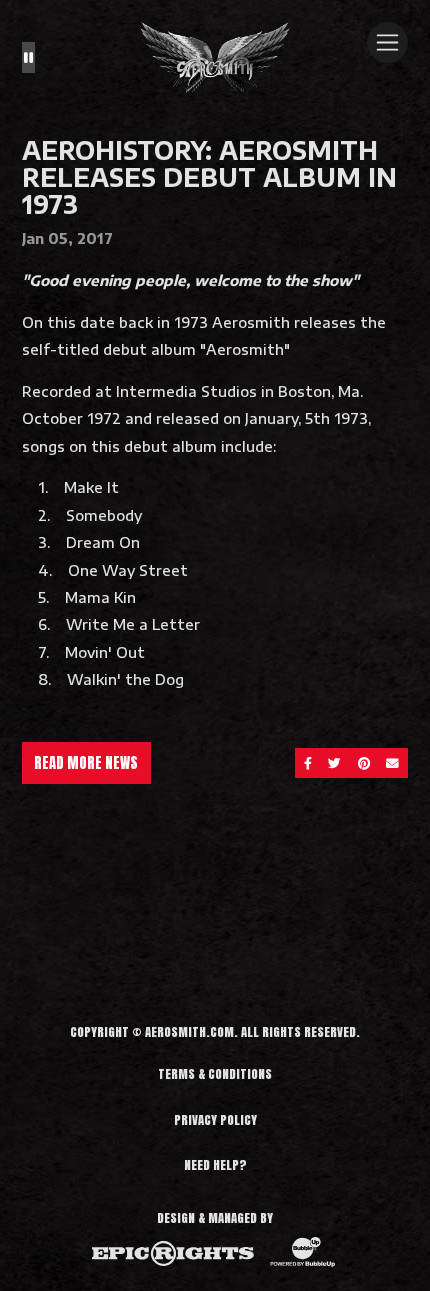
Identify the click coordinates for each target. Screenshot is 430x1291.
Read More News (86, 763)
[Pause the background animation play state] (28, 57)
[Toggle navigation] (387, 42)
